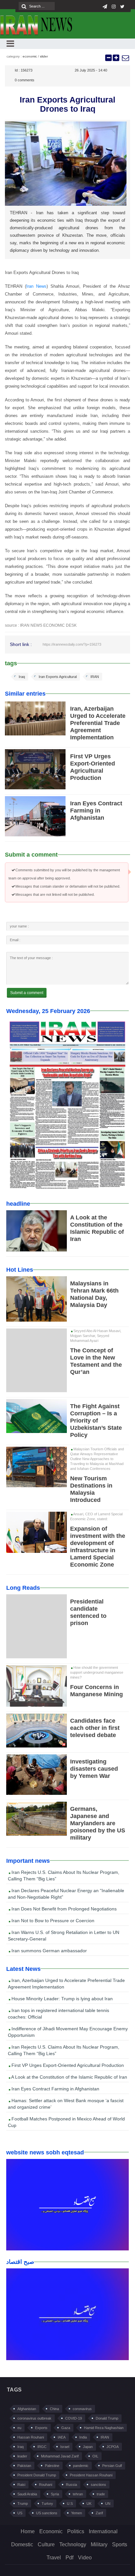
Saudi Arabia (27, 2494)
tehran (78, 2494)
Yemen (77, 2513)
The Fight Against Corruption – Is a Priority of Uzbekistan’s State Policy (96, 1421)
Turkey (47, 2504)
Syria (55, 2494)
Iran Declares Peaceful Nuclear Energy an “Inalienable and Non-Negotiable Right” (66, 1894)
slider (44, 56)
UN (108, 2504)
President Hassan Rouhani (91, 2475)
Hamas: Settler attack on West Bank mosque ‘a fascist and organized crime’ (66, 2104)
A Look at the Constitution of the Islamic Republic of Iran (69, 2077)
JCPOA (113, 2447)
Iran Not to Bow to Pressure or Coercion (52, 1921)
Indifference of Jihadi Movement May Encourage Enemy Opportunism (68, 2032)
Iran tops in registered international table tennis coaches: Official (58, 2014)
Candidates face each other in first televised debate (95, 1728)
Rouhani (46, 2485)
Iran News (36, 286)
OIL (95, 2456)
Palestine (52, 2466)
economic (30, 56)
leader (22, 2456)
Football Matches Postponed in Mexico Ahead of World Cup (66, 2122)
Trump (23, 2504)
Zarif (99, 2513)
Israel (65, 2447)
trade (101, 2494)
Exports (41, 2428)
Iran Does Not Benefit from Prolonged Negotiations (63, 1909)
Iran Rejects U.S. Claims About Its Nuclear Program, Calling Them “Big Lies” (64, 1876)
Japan (88, 2447)
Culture (46, 2544)
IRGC (42, 2447)
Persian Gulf (112, 2466)
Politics (76, 2531)
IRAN (95, 677)
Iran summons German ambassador (48, 1951)
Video (85, 2558)
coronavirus (82, 2409)
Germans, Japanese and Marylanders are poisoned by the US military (98, 1823)
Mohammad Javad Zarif (60, 2456)
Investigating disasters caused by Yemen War (94, 1769)
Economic (51, 2531)
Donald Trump (107, 2418)
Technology (73, 2544)
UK (89, 2504)
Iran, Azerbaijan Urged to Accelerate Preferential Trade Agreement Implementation (98, 723)
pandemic (81, 2466)
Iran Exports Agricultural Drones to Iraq (67, 104)
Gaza (66, 2428)
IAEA (62, 2437)
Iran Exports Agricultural (58, 677)
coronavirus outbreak (34, 2418)
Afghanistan (27, 2409)
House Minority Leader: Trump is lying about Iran (61, 1999)
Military (99, 2544)
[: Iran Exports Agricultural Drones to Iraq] (125, 58)
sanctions (98, 2485)
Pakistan (24, 2466)
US (20, 2513)
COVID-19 (74, 2418)
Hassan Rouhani (31, 2437)
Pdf (69, 2558)
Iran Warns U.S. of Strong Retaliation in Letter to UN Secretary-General (64, 1936)
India (83, 2437)
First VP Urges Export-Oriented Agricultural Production (67, 2065)
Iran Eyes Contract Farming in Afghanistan (96, 811)
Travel (54, 2558)
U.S (70, 2504)
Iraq (22, 677)
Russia (71, 2485)
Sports (120, 2544)
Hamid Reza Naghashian (104, 2428)
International (103, 2531)
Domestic (22, 2544)
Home (28, 2531)
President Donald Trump (37, 2475)
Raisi (21, 2485)
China (54, 2409)
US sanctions (47, 2513)
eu (19, 2428)
